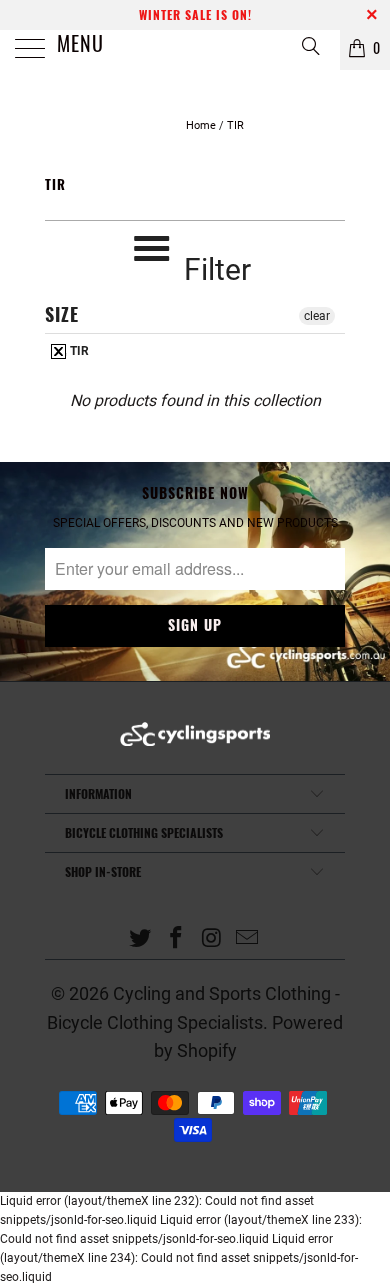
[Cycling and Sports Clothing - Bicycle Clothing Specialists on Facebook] (176, 939)
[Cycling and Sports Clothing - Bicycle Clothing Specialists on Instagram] (212, 939)
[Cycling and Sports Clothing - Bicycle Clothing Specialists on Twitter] (141, 939)
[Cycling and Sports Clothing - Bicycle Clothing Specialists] (195, 50)
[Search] (309, 45)
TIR (78, 351)
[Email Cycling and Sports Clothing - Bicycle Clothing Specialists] (248, 939)
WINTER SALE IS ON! (195, 14)
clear (317, 316)
